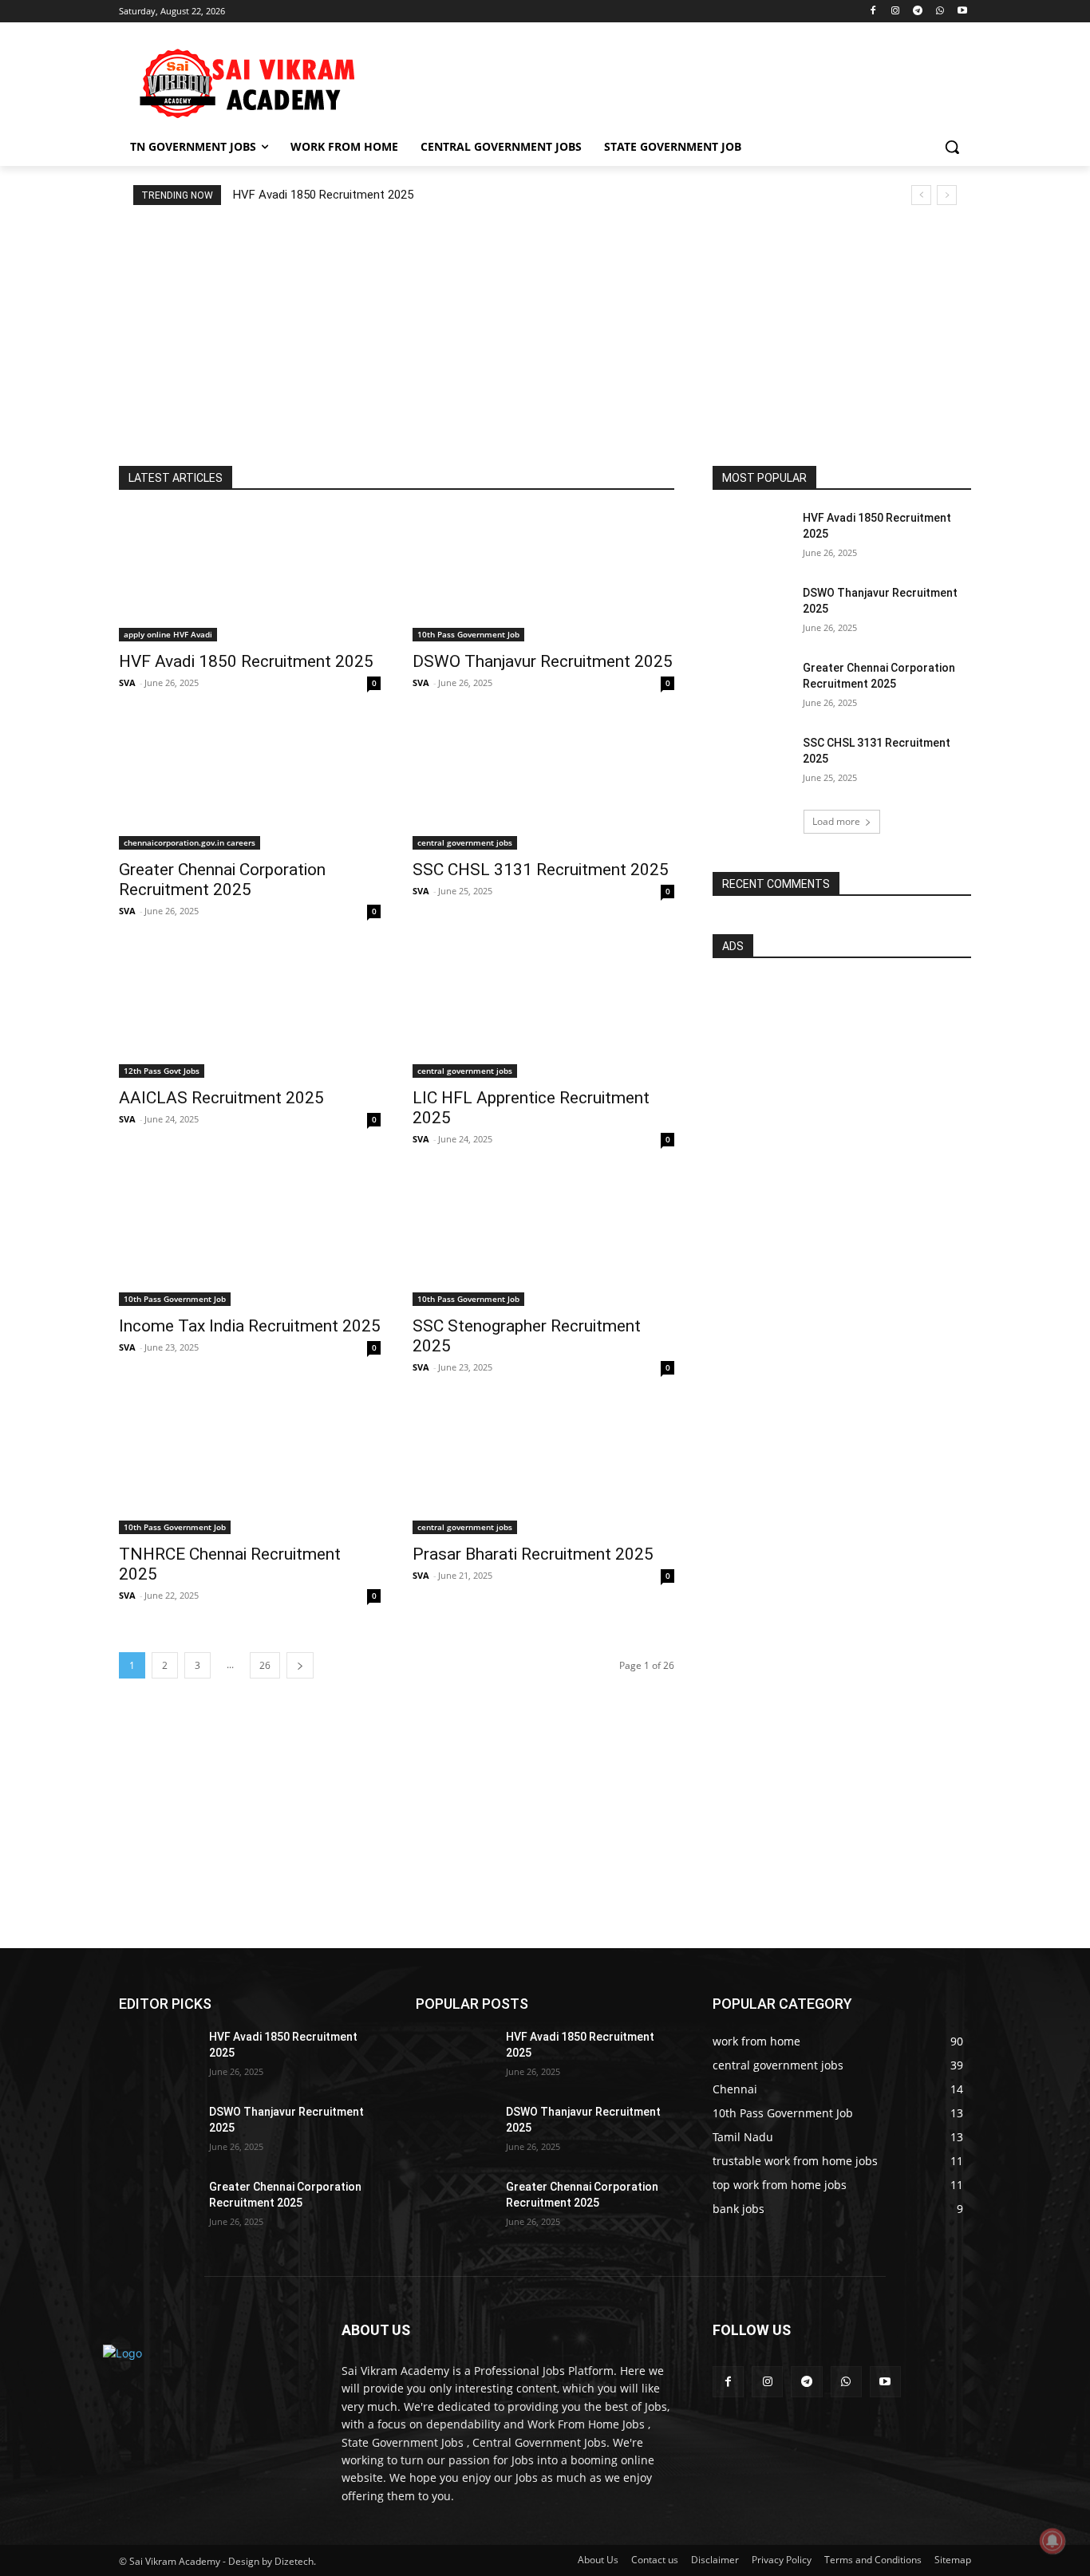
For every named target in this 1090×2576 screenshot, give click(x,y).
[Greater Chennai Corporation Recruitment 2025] (250, 784)
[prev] (921, 195)
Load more (836, 821)
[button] (952, 147)
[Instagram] (896, 12)
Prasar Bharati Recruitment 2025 (533, 1554)
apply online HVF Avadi (168, 634)
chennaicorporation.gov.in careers (190, 842)
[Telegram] (918, 12)
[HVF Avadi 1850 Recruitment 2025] (250, 576)
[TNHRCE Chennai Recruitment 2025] (250, 1469)
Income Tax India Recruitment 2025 (250, 1326)
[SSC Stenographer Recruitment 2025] (543, 1241)
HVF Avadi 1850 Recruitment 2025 (323, 195)
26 (265, 1665)
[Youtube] (962, 12)
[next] (947, 195)
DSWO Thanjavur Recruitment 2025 (543, 661)
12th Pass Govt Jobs (162, 1071)
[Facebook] (873, 12)
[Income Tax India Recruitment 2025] (250, 1241)
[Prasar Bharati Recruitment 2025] (543, 1469)
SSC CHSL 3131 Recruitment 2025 (541, 870)
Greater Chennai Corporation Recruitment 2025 (222, 880)
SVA (127, 682)
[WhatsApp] (940, 12)
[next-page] (300, 1665)
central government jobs (465, 842)
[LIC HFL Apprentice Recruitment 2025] (543, 1012)
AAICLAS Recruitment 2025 (221, 1098)
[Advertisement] (665, 81)
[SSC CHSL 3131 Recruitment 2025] (543, 784)
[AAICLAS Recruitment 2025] (250, 1012)
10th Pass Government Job (468, 634)
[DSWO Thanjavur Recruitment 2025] (543, 576)
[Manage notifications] (1052, 2541)
